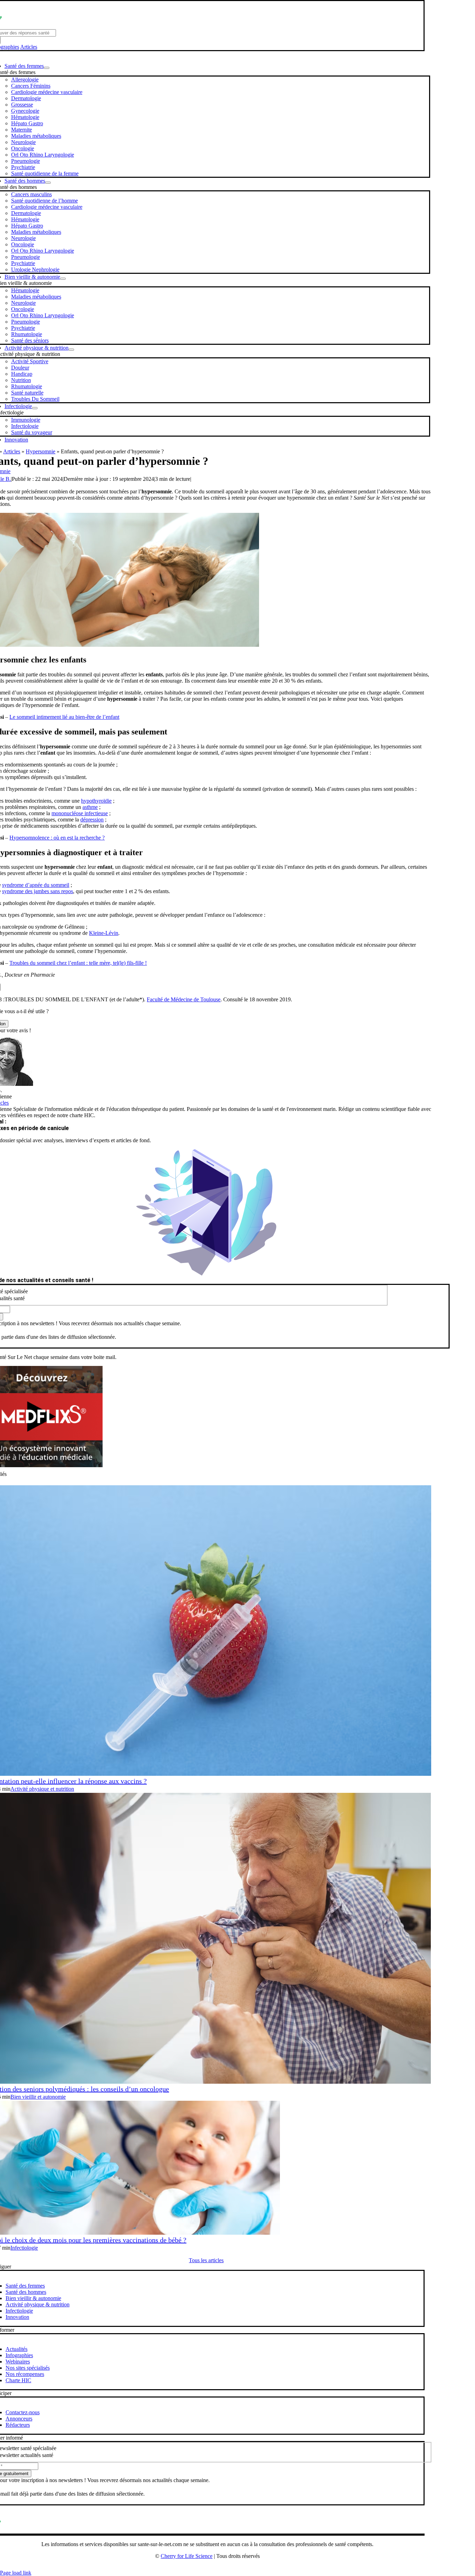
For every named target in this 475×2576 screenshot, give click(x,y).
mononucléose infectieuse (80, 813)
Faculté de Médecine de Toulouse (184, 999)
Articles (29, 47)
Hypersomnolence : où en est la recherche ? (57, 838)
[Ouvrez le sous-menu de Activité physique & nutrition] (71, 350)
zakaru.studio (230, 2567)
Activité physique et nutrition (42, 1789)
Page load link (16, 2573)
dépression (92, 820)
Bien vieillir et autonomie (38, 2097)
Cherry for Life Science (187, 2556)
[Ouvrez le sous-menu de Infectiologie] (35, 408)
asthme (90, 807)
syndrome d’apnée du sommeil (36, 885)
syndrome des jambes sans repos (38, 891)
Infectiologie (24, 2248)
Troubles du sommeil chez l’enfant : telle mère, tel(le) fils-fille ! (78, 963)
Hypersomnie (41, 451)
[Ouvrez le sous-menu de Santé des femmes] (47, 68)
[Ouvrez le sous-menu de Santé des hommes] (48, 183)
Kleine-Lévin (104, 933)
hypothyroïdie (96, 801)
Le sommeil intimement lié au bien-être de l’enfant (64, 717)
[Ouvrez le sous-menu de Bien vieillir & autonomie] (63, 279)
